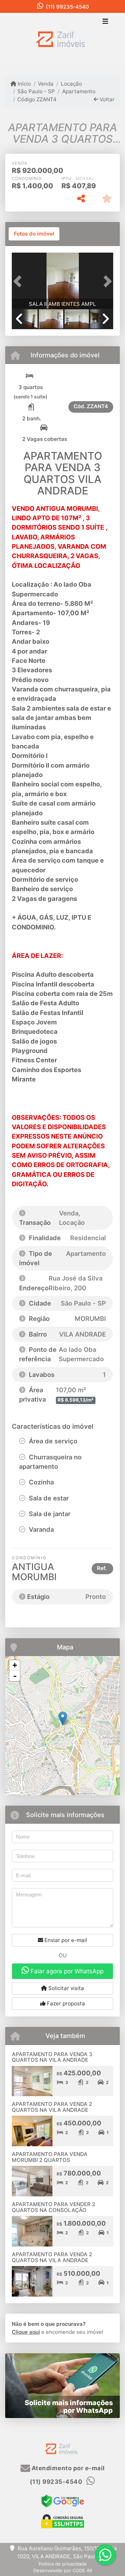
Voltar (106, 99)
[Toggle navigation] (105, 22)
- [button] (15, 1676)
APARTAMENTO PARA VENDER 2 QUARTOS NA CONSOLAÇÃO (53, 2207)
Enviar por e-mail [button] (65, 1940)
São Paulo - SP (36, 91)
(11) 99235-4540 (67, 7)
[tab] (34, 234)
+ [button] (15, 1665)
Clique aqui (26, 2332)
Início (24, 84)
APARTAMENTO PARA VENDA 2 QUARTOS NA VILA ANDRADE (52, 2107)
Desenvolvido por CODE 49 (63, 2570)
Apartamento (79, 91)
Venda (46, 84)
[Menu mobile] (62, 39)
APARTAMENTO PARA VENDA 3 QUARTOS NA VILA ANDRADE (52, 2057)
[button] (19, 281)
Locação (71, 84)
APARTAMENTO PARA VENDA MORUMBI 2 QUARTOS (50, 2157)
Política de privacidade (63, 2564)
